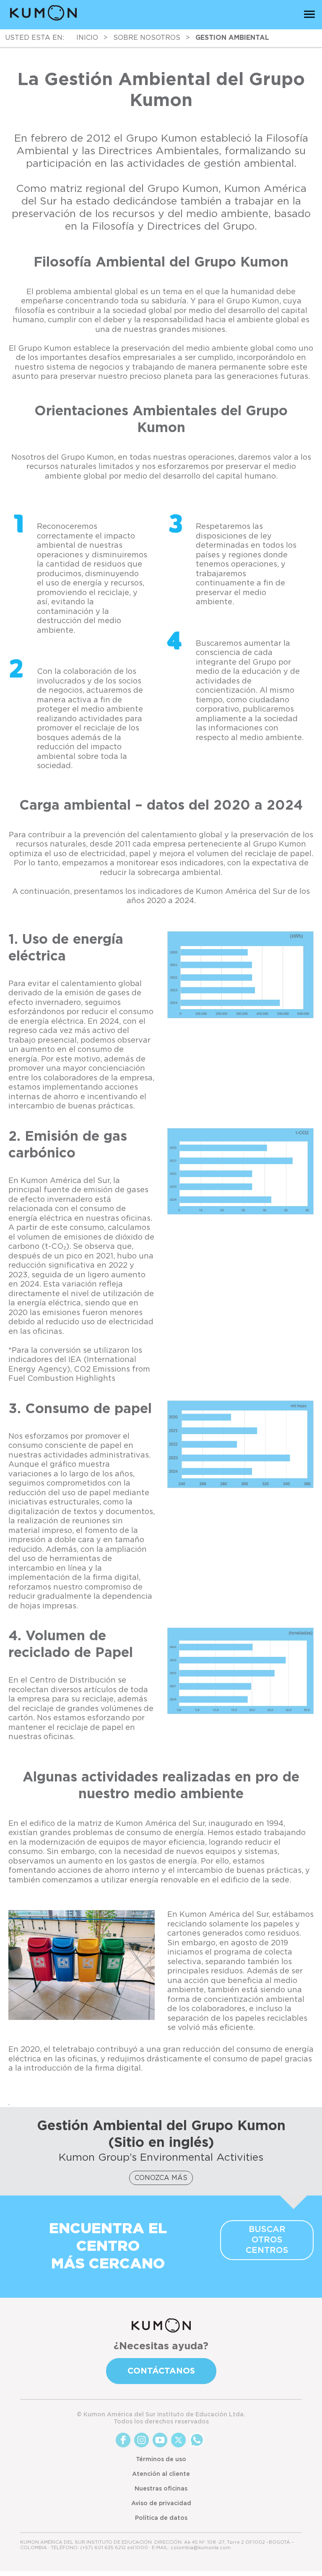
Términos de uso (161, 2459)
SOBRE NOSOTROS (147, 38)
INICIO (87, 38)
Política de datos (161, 2518)
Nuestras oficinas (161, 2489)
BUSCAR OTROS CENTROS (267, 2240)
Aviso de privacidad (161, 2504)
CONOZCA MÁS (161, 2178)
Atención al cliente (161, 2474)
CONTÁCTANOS (161, 2371)
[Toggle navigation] (309, 14)
